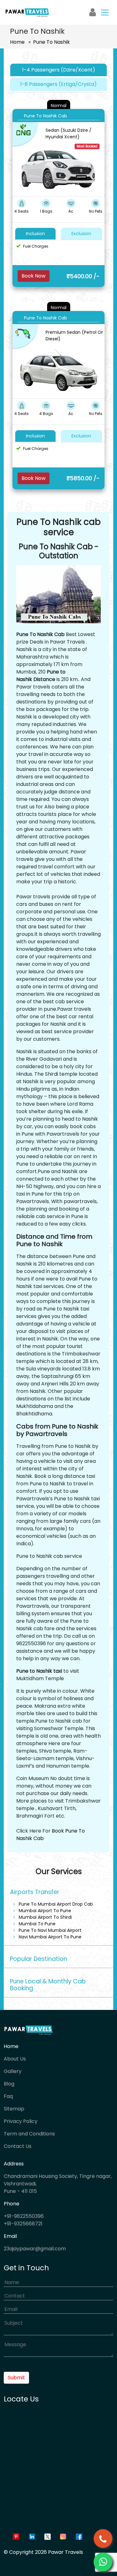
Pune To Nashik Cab (46, 116)
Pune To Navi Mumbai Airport (50, 1930)
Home (17, 42)
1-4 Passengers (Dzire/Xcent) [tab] (59, 70)
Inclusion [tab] (35, 234)
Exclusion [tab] (81, 234)
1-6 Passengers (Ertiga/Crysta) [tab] (58, 84)
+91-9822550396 (24, 2216)
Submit (16, 2378)
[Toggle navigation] (105, 12)
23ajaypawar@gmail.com (35, 2249)
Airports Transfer (35, 1892)
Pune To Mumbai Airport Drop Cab (56, 1904)
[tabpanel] (58, 295)
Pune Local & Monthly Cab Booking (48, 1985)
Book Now (34, 276)
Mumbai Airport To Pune (45, 1911)
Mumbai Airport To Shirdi (45, 1917)
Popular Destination (39, 1959)
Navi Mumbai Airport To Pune (50, 1937)
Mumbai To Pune (37, 1924)
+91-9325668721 (23, 2224)
